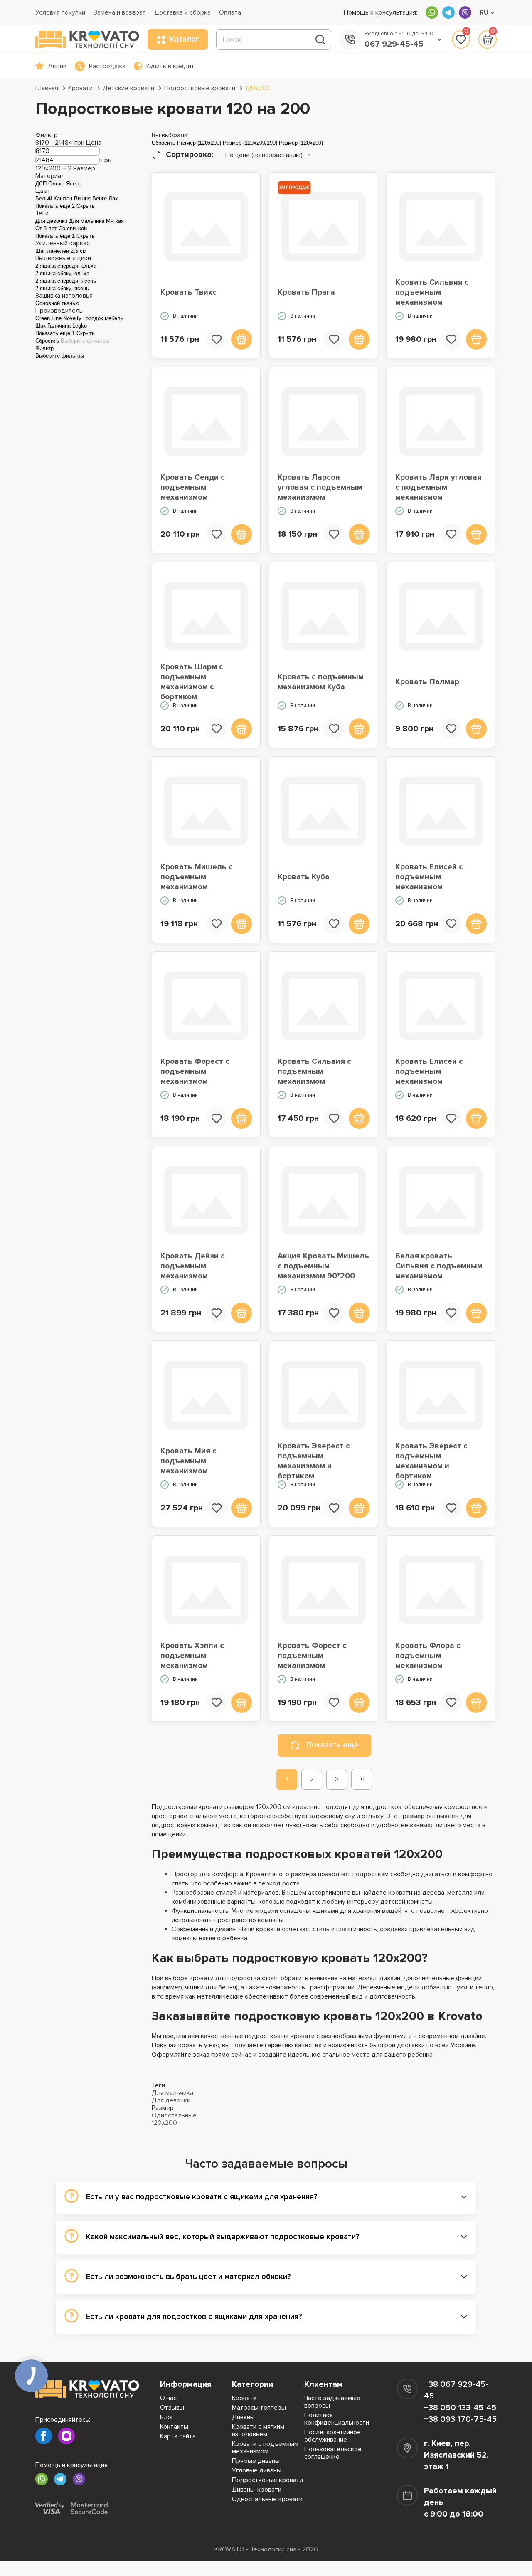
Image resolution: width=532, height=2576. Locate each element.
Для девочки (171, 2100)
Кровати (80, 88)
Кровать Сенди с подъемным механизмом (193, 488)
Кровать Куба (304, 877)
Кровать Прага (306, 292)
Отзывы (172, 2408)
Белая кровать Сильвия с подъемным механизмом (439, 1266)
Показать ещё (332, 1745)
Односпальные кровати (267, 2499)
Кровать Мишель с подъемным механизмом (197, 877)
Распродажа (107, 66)
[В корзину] (241, 339)
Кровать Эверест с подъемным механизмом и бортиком (314, 1461)
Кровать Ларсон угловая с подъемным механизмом (320, 488)
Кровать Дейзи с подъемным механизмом (193, 1266)
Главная (47, 88)
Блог (167, 2417)
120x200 (258, 88)
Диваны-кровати (257, 2490)
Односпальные (174, 2115)
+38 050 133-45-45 (460, 2408)
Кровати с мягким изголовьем (258, 2430)
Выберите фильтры (85, 341)
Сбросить (47, 341)
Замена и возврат (120, 12)
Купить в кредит (170, 66)
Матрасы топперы (259, 2408)
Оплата (230, 12)
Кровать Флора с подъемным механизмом (428, 1656)
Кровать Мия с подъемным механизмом (188, 1461)
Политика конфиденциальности (337, 2419)
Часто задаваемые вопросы (332, 2402)
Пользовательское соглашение (333, 2453)
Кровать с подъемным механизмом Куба (321, 682)
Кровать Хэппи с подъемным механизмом (192, 1656)
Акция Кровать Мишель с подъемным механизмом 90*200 (323, 1266)
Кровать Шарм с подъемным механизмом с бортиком (192, 682)
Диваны (243, 2417)
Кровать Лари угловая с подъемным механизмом (438, 488)
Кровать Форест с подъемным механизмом (195, 1072)
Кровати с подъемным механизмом (265, 2448)
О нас (168, 2398)
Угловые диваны (257, 2470)
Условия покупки (60, 12)
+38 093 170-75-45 (460, 2419)
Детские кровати (128, 88)
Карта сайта (178, 2436)
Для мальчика (172, 2093)
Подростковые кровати (200, 88)
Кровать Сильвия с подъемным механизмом (432, 293)
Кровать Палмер (427, 682)
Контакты (174, 2427)
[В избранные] (217, 339)
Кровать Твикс (188, 292)
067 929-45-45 (394, 44)
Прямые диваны (256, 2461)
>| (362, 1779)
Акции (57, 66)
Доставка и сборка (182, 12)
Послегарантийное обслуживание (332, 2436)
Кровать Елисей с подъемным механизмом (429, 877)
